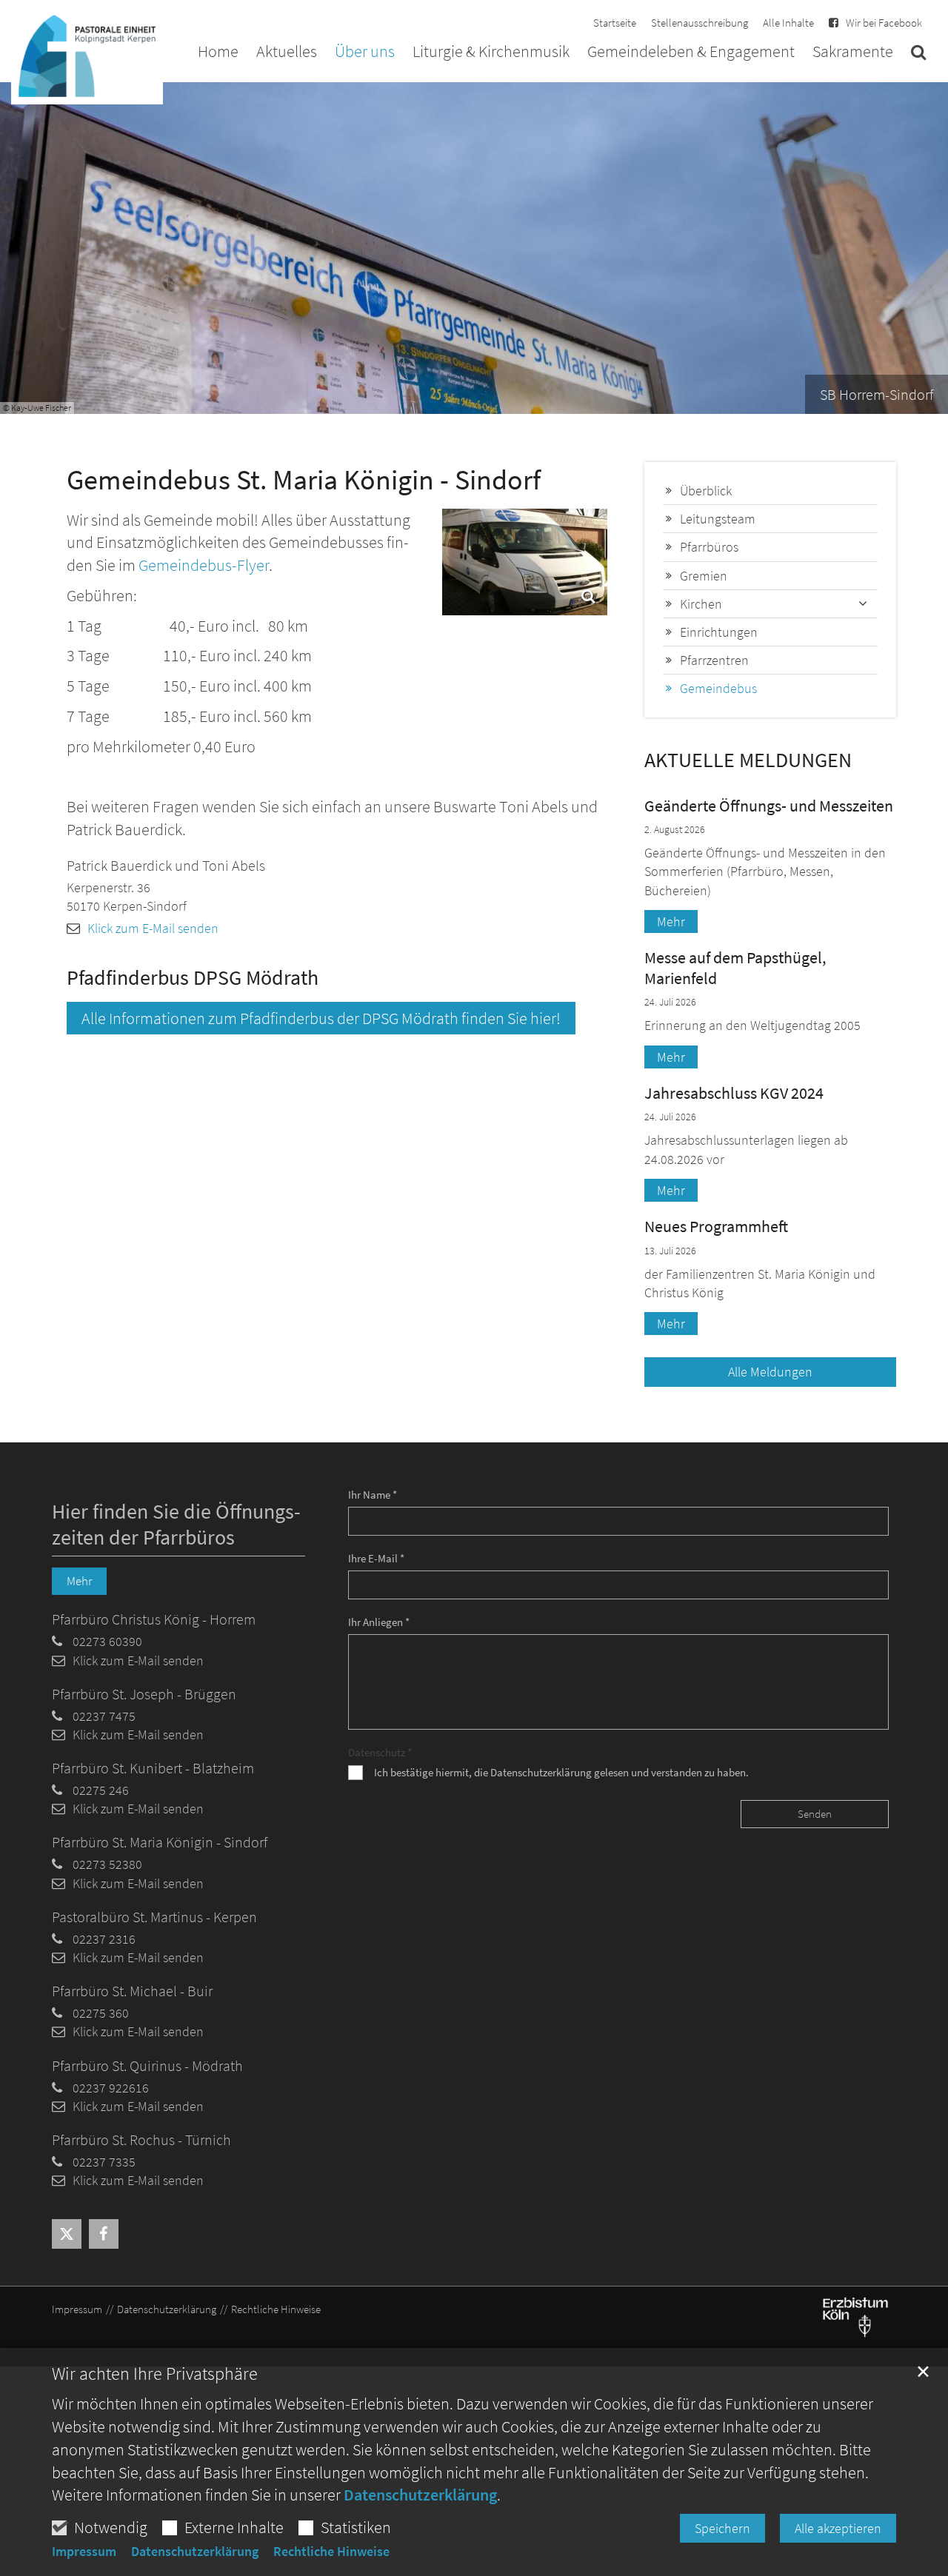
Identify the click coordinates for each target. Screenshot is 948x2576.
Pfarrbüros (709, 547)
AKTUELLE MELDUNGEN (748, 760)
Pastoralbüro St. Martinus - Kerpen (154, 1917)
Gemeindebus (718, 688)
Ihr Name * (373, 1495)
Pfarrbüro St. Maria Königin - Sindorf (160, 1842)
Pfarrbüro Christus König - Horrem (154, 1619)
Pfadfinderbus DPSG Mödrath (193, 978)
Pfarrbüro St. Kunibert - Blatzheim (153, 1768)
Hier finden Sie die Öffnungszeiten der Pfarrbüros (176, 1525)
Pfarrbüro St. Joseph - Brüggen (144, 1694)
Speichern (722, 2528)
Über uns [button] (365, 53)
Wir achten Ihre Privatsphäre (155, 2374)
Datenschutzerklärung (420, 2495)
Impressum (84, 2552)
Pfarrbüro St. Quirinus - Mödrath (147, 2065)
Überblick (706, 491)
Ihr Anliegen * (379, 1622)
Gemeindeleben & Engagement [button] (691, 53)
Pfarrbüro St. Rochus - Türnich (141, 2140)
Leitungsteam (718, 519)
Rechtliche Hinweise (331, 2552)
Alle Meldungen (770, 1372)
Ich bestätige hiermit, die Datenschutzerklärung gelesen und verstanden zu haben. (561, 1772)
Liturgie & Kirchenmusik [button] (491, 53)
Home (218, 53)
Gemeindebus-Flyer (204, 565)
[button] (918, 55)
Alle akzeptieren (838, 2528)
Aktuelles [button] (287, 53)
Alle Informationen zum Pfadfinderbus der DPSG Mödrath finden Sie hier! (321, 1018)
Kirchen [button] (701, 604)
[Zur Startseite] (87, 53)
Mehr (671, 921)
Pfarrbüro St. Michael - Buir (132, 1991)
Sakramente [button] (853, 53)
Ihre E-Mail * (376, 1558)
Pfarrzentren (714, 660)
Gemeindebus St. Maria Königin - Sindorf (304, 479)
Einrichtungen (719, 632)
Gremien (704, 576)
